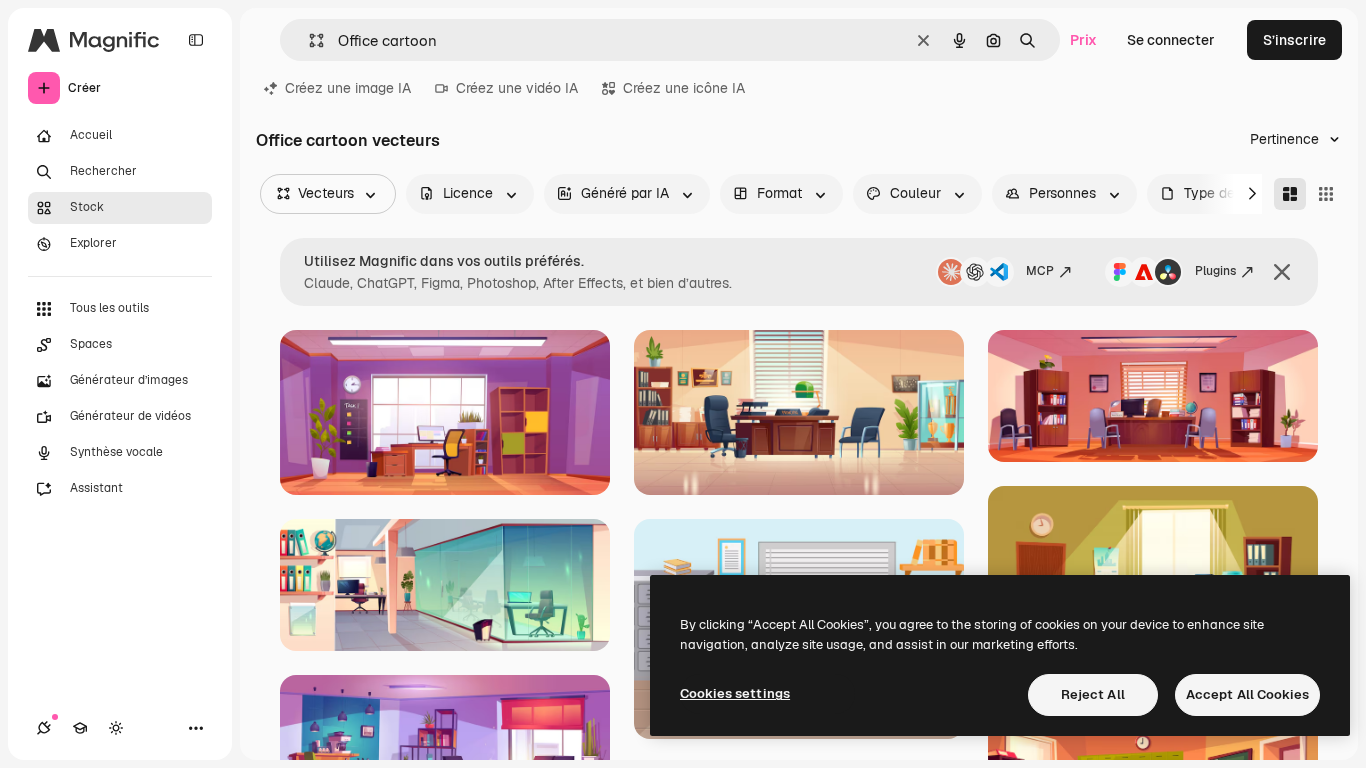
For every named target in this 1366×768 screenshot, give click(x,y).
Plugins (1215, 271)
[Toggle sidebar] (196, 40)
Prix (1083, 40)
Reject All (1093, 694)
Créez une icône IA (684, 88)
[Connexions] (44, 728)
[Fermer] (1282, 272)
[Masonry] (1290, 194)
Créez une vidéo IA (517, 88)
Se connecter (1171, 40)
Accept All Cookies (1247, 694)
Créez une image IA (348, 88)
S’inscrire (1294, 40)
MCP (1040, 271)
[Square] (1326, 194)
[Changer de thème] (116, 728)
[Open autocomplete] (308, 40)
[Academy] (80, 728)
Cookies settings (735, 693)
